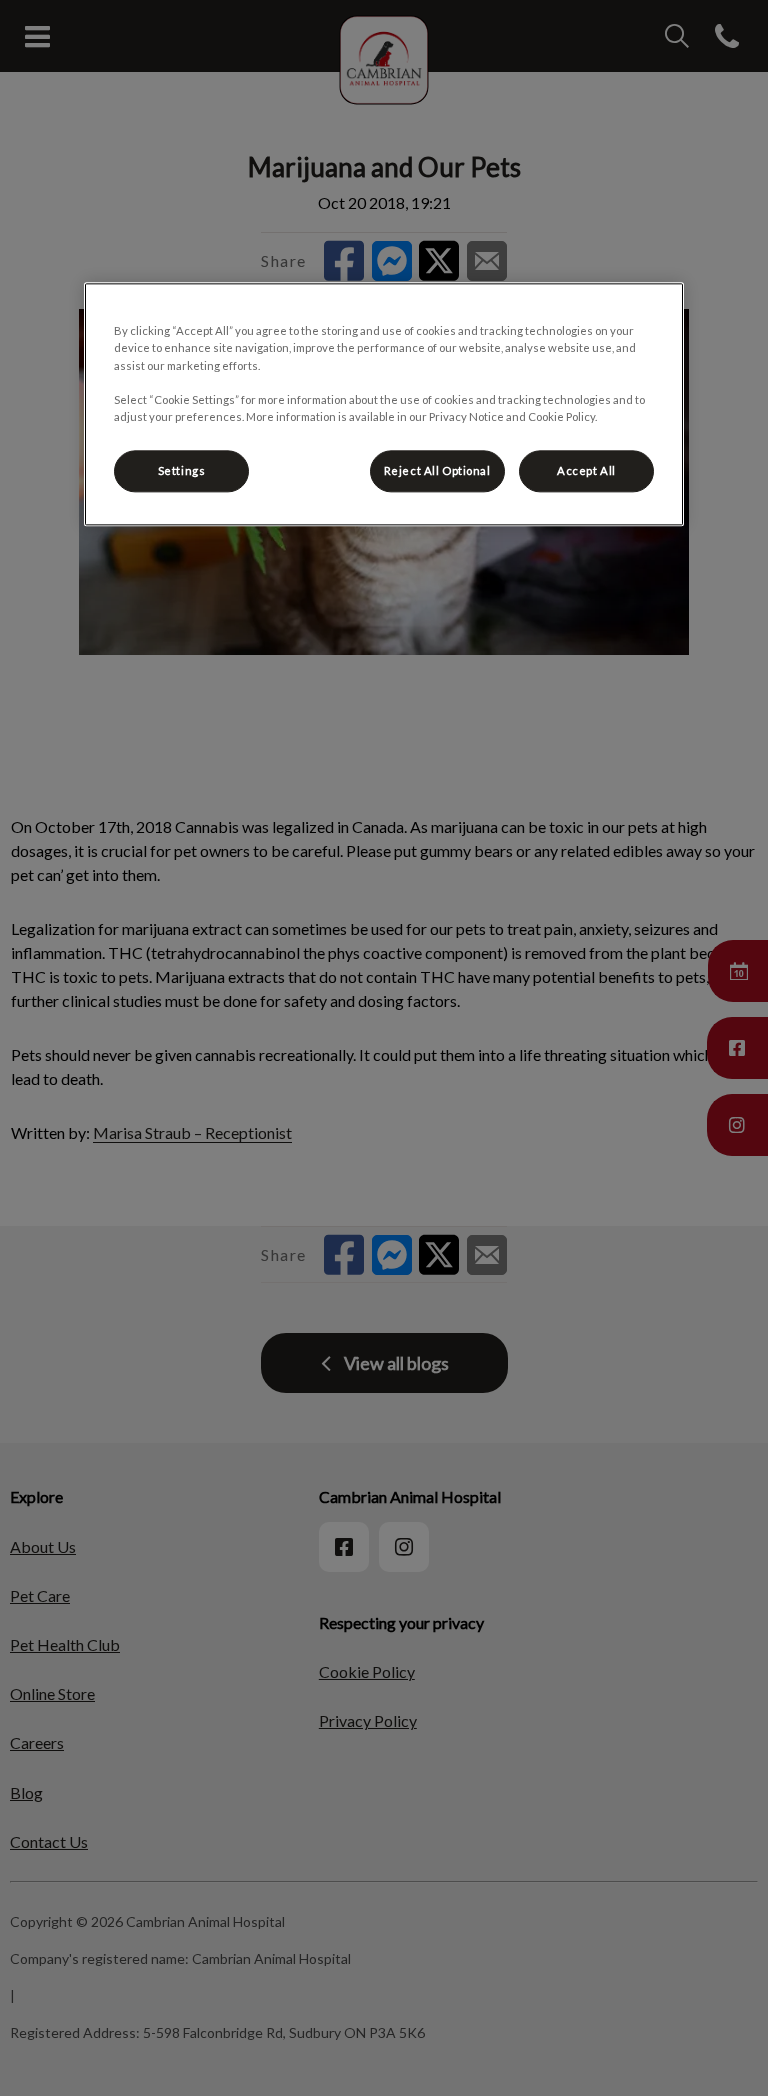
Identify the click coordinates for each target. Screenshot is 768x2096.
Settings (182, 470)
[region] (384, 404)
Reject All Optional (437, 470)
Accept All (586, 470)
